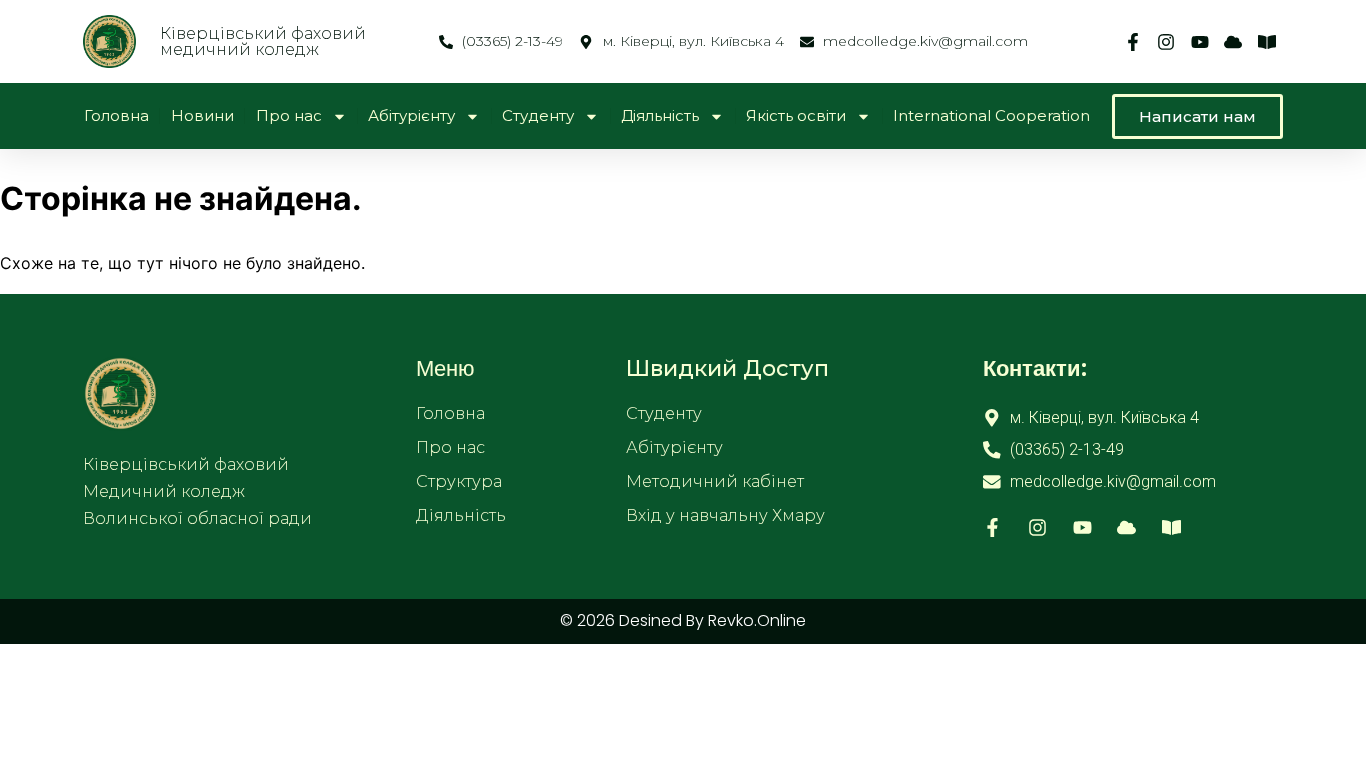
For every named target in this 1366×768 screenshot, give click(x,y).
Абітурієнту (411, 115)
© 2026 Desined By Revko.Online (683, 620)
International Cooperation (991, 115)
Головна (116, 115)
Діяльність (660, 115)
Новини (202, 115)
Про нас (289, 115)
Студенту (538, 115)
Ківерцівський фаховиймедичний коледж (263, 41)
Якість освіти (796, 115)
